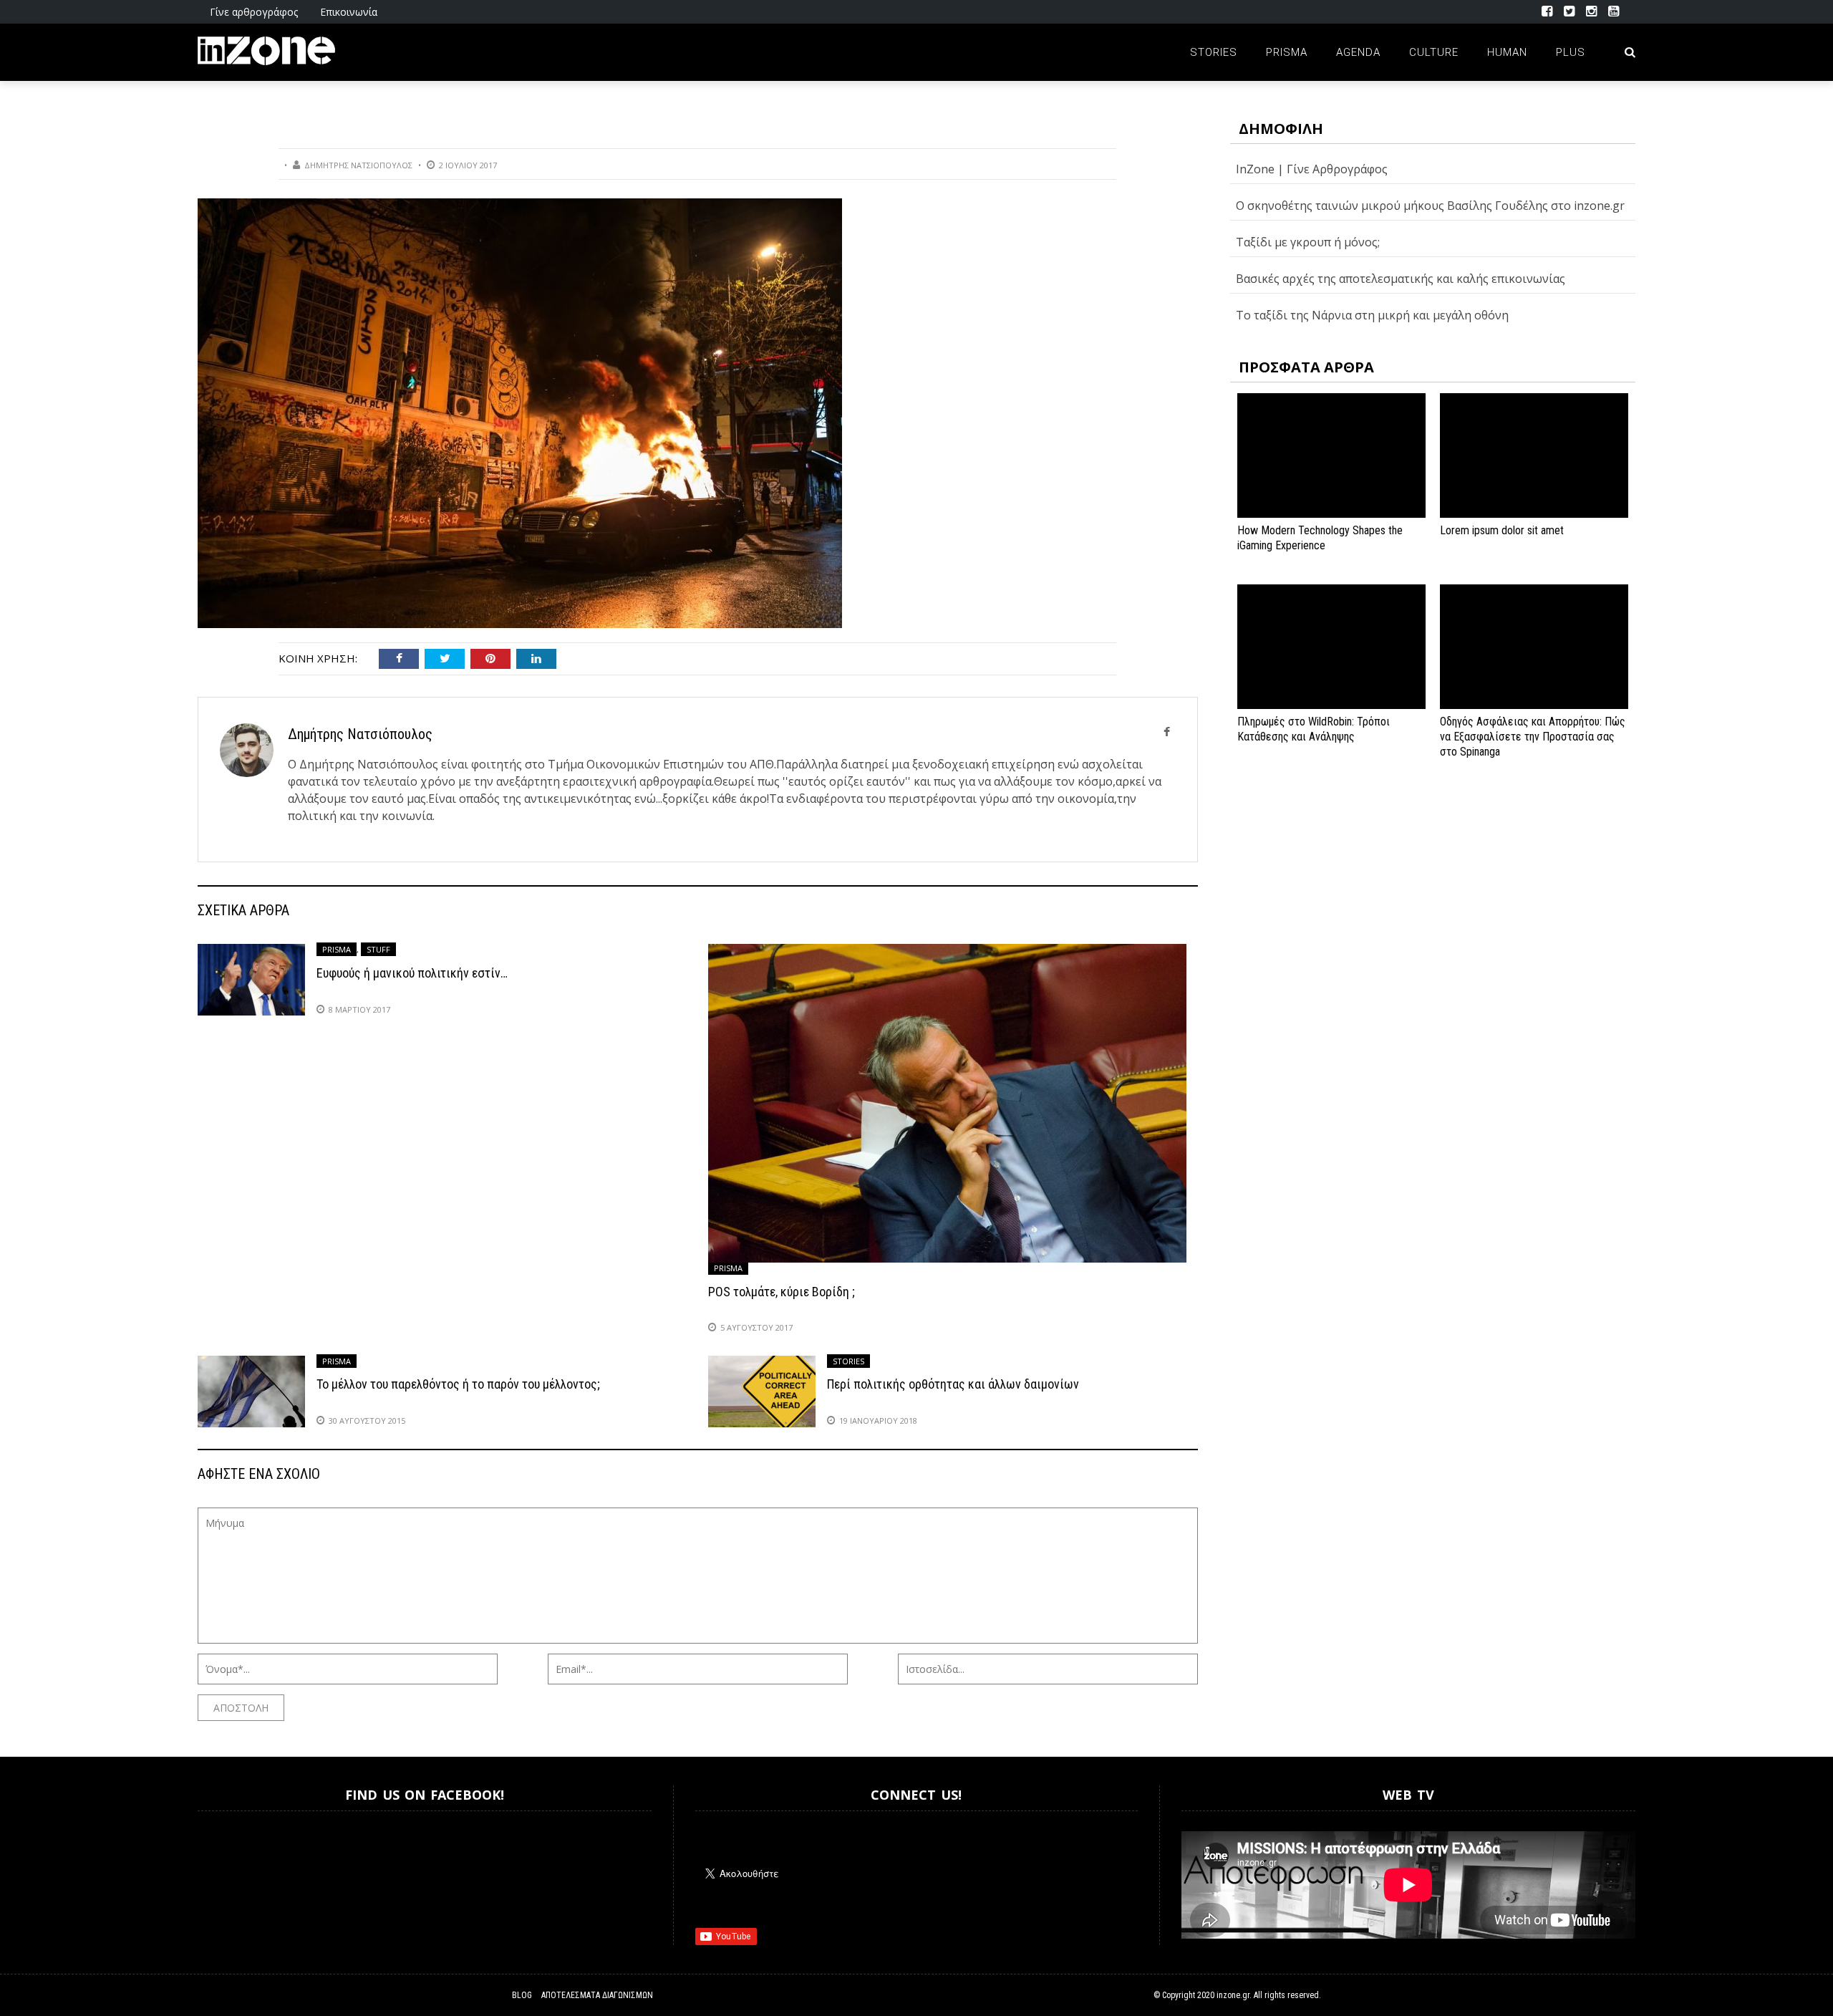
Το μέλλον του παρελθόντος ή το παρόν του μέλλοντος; (458, 1384)
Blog (522, 1995)
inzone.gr (1233, 1995)
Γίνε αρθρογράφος (254, 12)
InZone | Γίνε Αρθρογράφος (1312, 169)
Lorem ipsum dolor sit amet (1502, 530)
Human (1507, 52)
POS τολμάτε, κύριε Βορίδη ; (782, 1292)
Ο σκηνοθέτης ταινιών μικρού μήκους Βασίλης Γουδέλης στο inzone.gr (1430, 206)
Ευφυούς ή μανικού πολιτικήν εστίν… (412, 973)
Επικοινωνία (349, 12)
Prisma (1287, 52)
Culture (1434, 52)
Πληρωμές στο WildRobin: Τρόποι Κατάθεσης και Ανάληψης (1314, 729)
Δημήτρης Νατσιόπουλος (358, 165)
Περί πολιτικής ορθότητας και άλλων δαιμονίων (953, 1384)
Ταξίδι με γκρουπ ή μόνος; (1308, 242)
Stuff (378, 949)
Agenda (1358, 52)
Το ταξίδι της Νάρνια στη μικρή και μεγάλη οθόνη (1372, 315)
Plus (1571, 52)
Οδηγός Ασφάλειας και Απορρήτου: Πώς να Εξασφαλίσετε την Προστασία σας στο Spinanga (1533, 737)
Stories (1214, 52)
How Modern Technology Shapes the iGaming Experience (1320, 538)
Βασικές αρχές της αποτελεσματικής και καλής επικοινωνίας (1401, 279)
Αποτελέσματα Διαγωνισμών (597, 1995)
